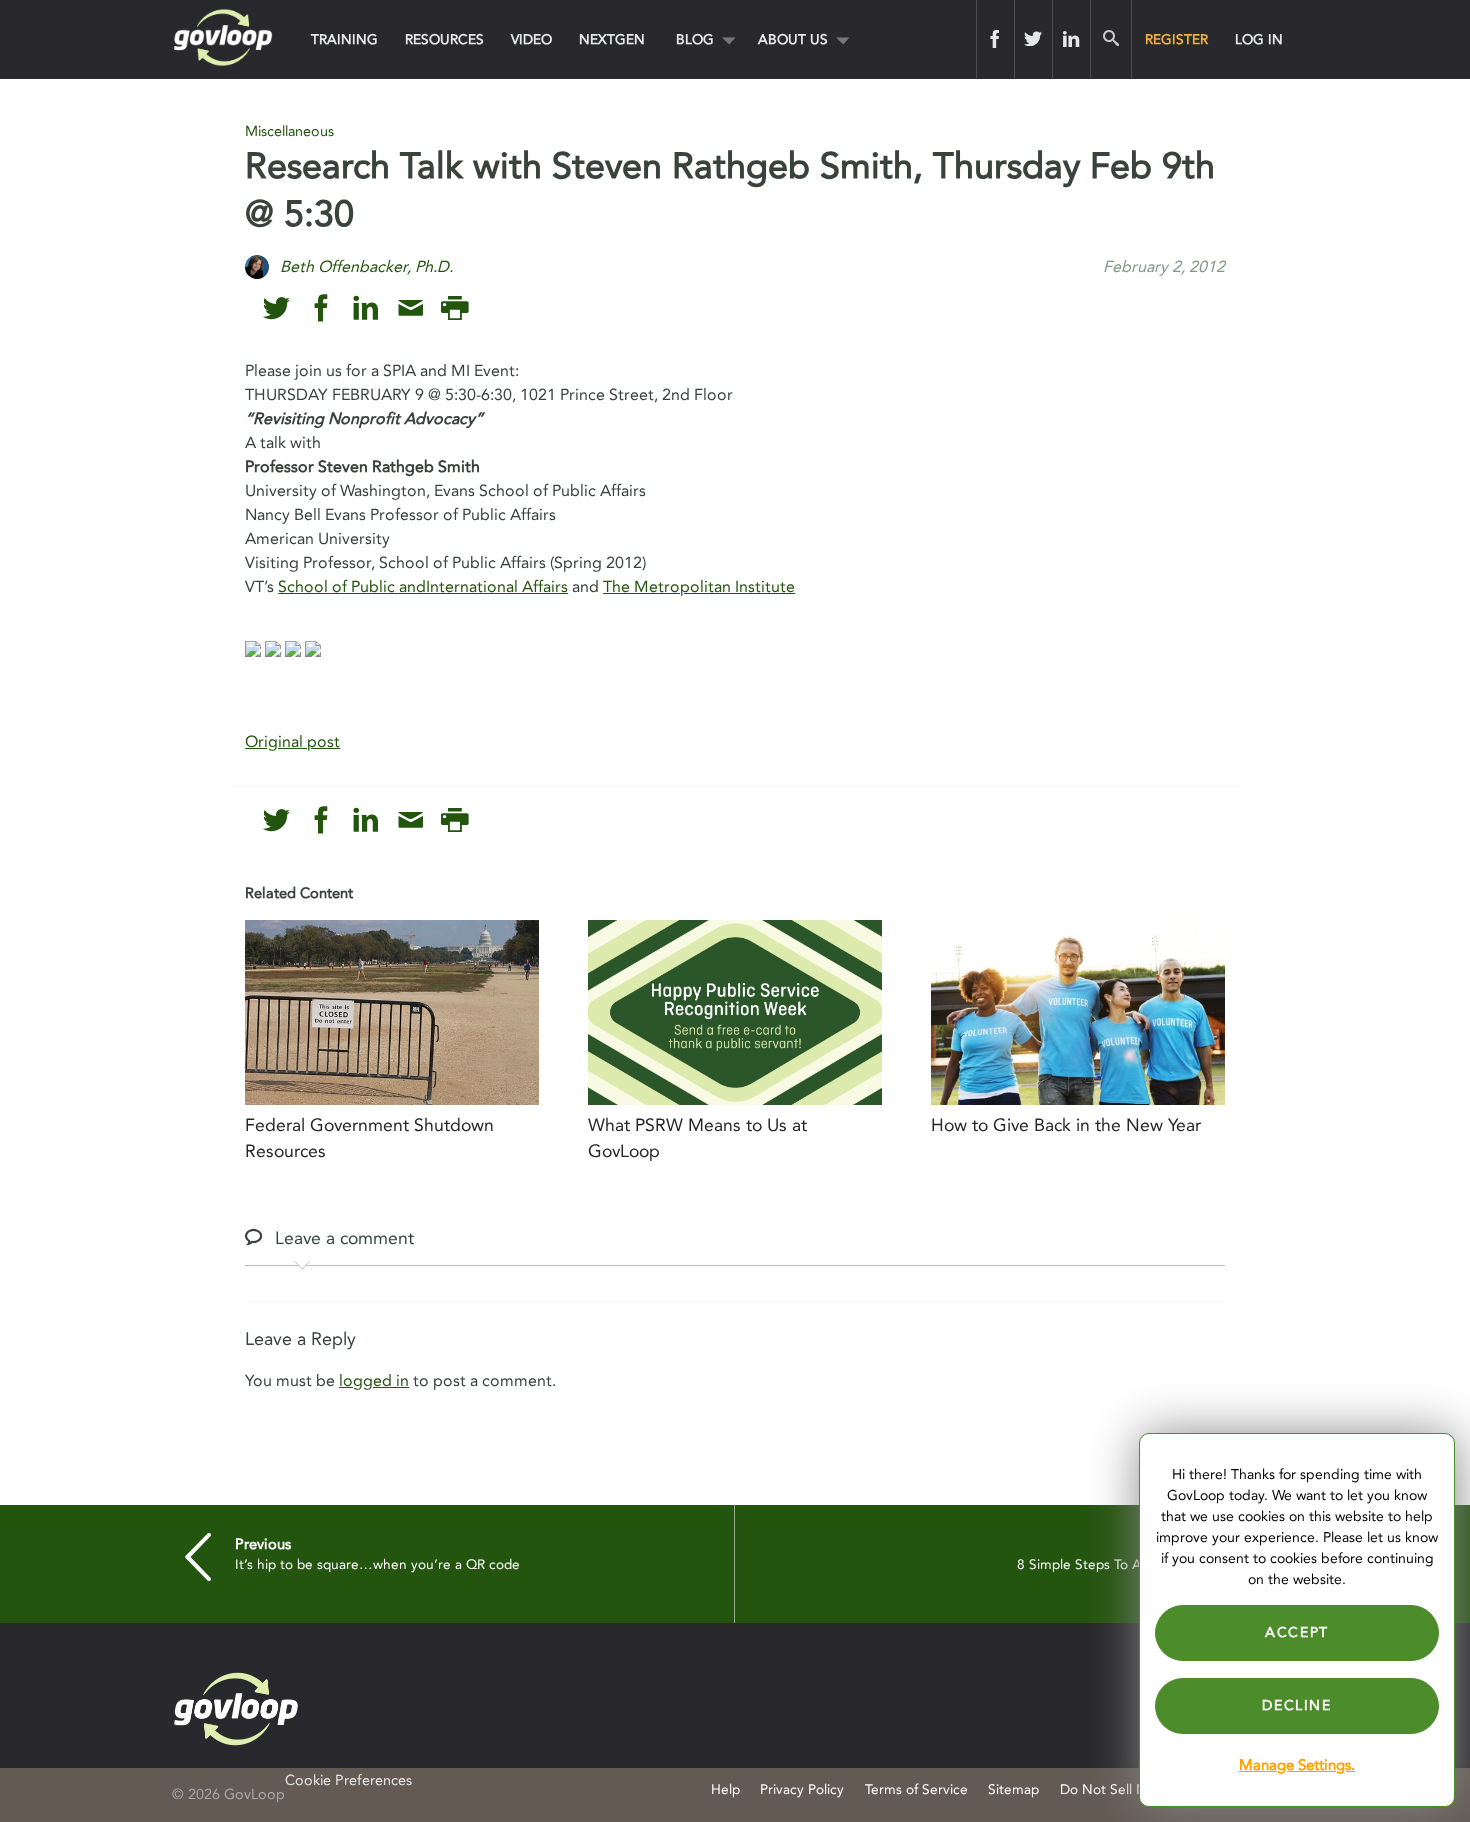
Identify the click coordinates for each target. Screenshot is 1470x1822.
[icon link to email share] (410, 308)
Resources (444, 39)
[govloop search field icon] (1110, 39)
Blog (695, 39)
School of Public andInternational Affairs (423, 587)
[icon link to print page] (454, 308)
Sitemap (1013, 1789)
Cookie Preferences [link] (348, 1780)
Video (531, 39)
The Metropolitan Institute (699, 587)
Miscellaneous (289, 131)
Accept (1297, 1632)
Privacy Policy (802, 1789)
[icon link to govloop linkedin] (365, 308)
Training (344, 39)
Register (1176, 39)
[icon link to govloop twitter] (276, 308)
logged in (374, 1381)
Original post (292, 742)
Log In (1259, 39)
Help (725, 1789)
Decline (1296, 1705)
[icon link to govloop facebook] (321, 308)
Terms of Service (916, 1789)
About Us (793, 39)
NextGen (612, 39)
